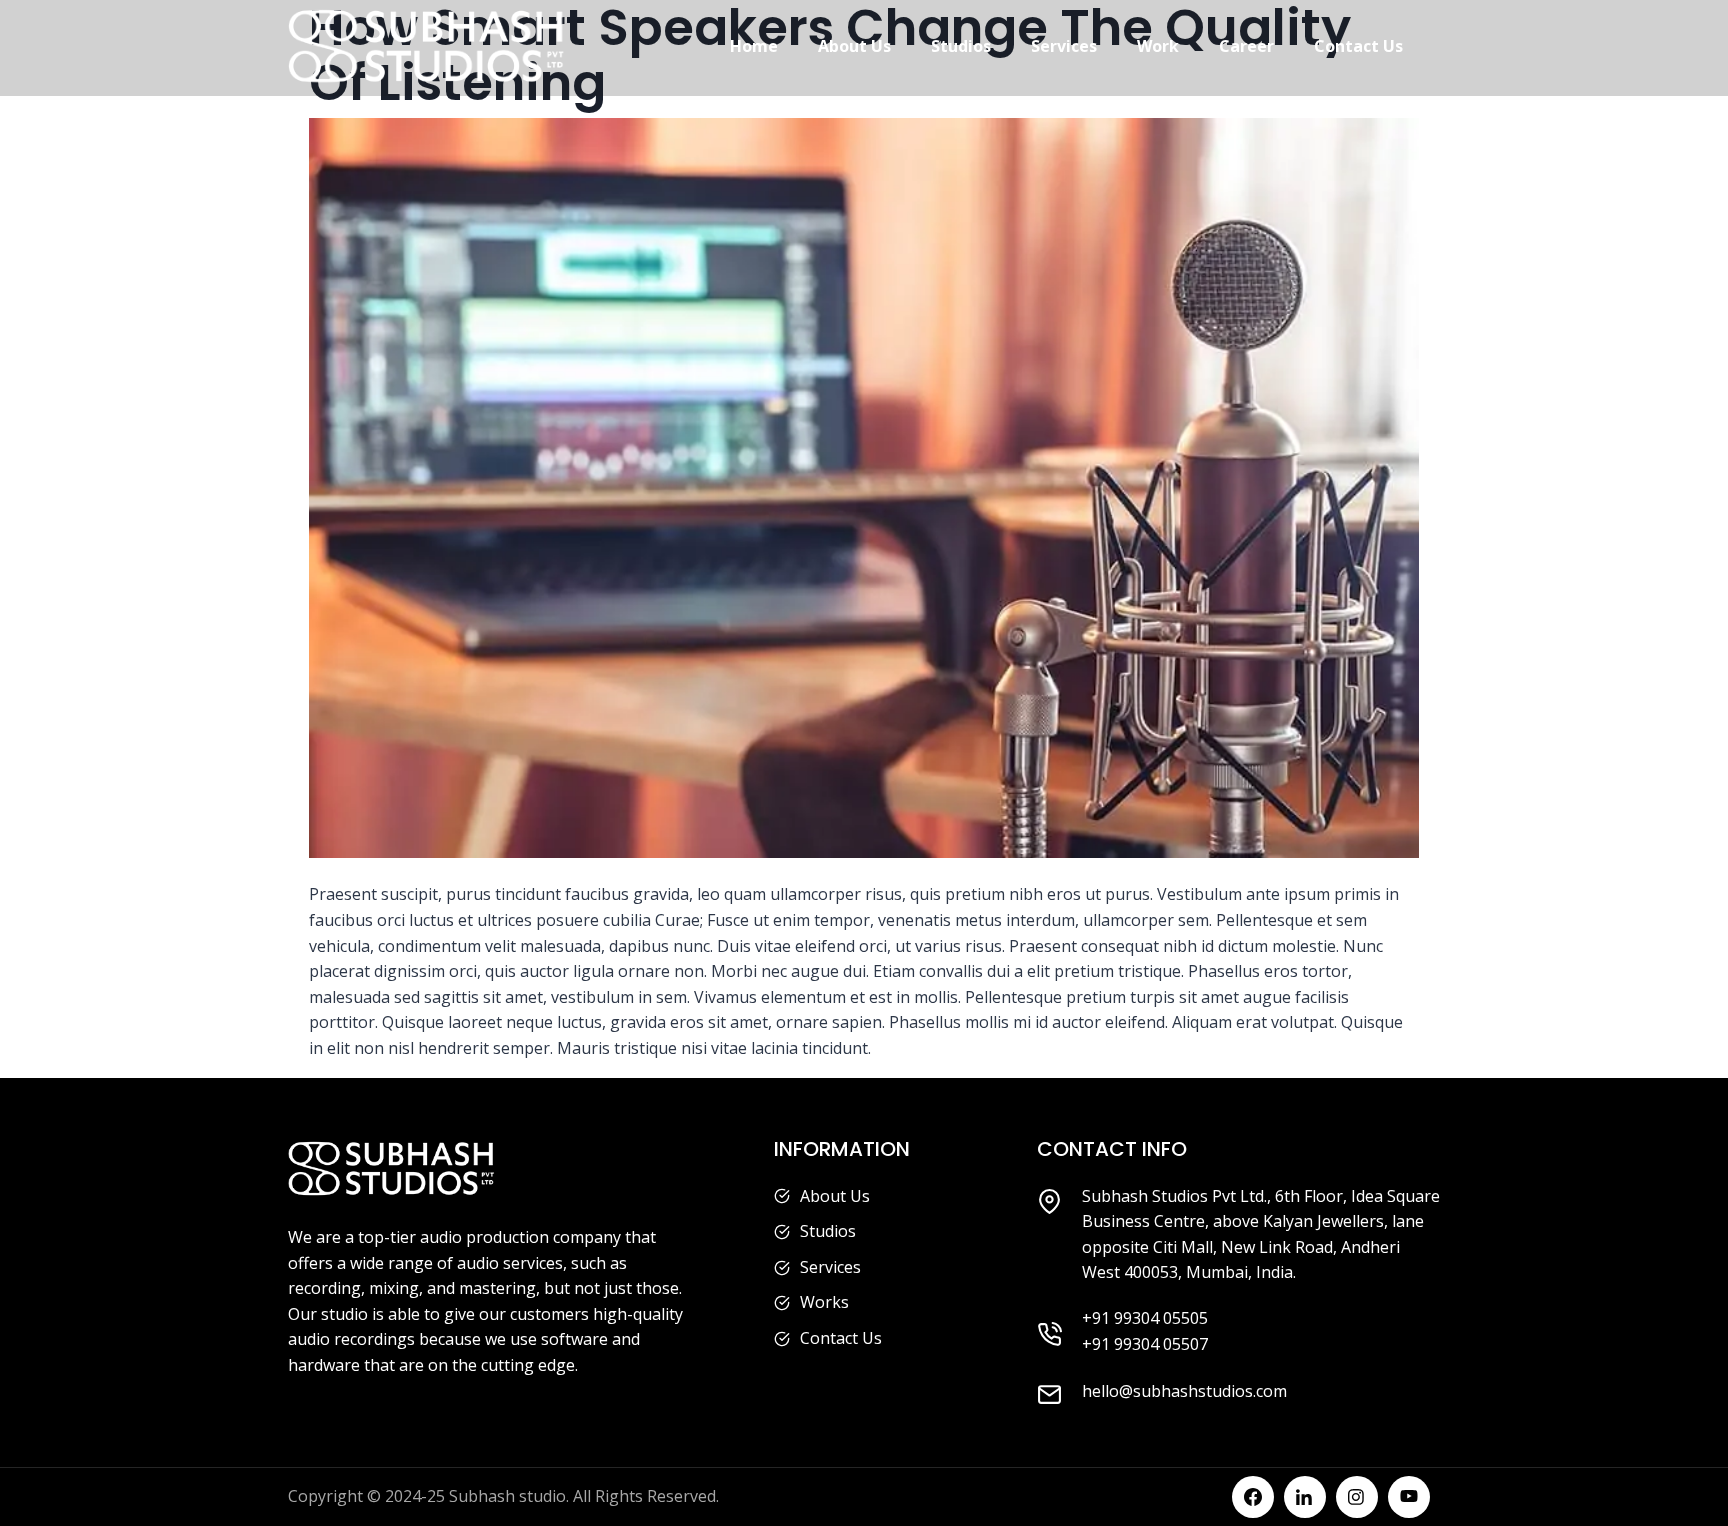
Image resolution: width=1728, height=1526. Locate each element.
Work (1158, 46)
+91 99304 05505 (1145, 1318)
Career (1246, 46)
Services (1064, 46)
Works (824, 1302)
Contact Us (1358, 46)
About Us (854, 46)
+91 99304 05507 (1145, 1344)
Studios (961, 46)
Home (754, 46)
